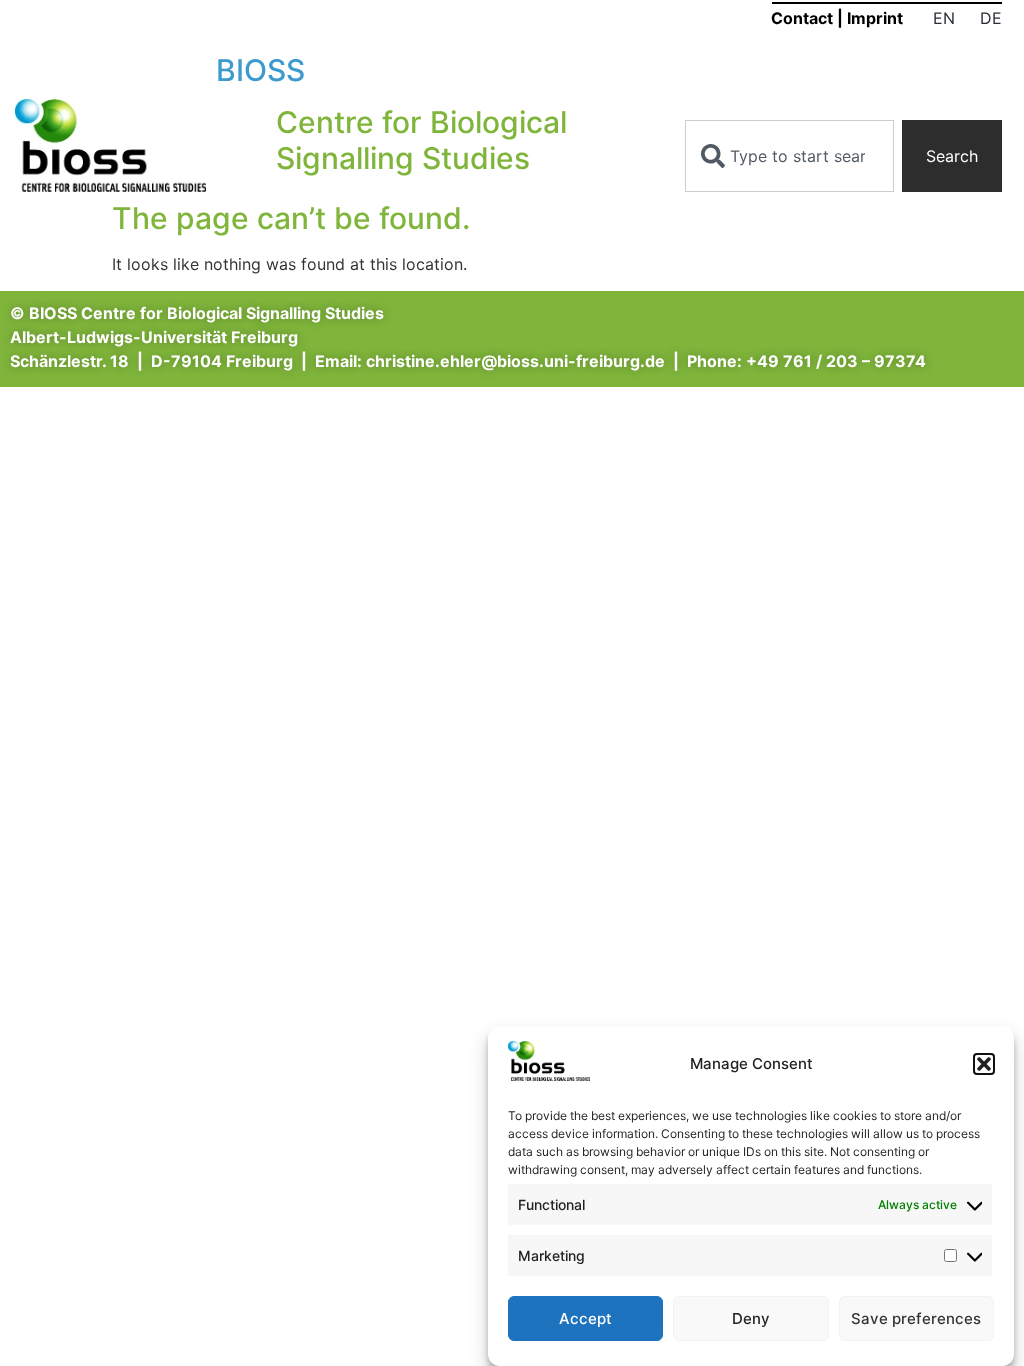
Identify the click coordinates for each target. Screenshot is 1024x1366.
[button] (984, 1064)
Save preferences (916, 1318)
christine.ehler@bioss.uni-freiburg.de (515, 361)
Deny (751, 1318)
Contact (802, 18)
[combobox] (790, 156)
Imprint (875, 18)
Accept (585, 1318)
